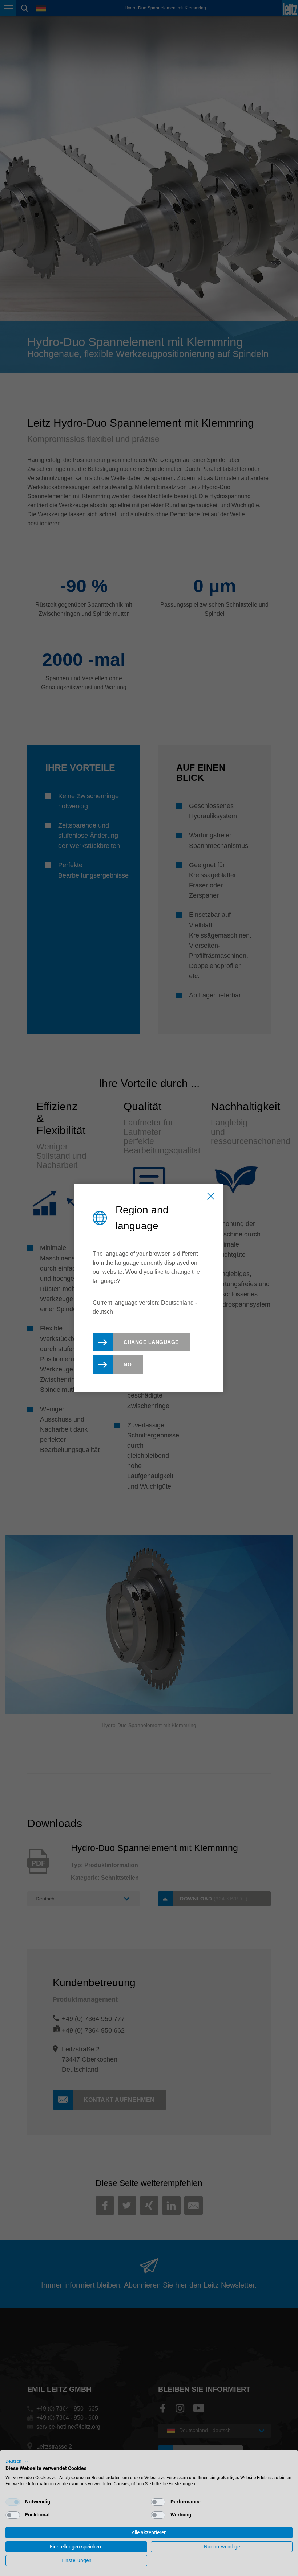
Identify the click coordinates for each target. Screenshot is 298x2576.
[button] (17, 2461)
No (128, 1365)
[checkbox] (13, 2502)
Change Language (151, 1342)
